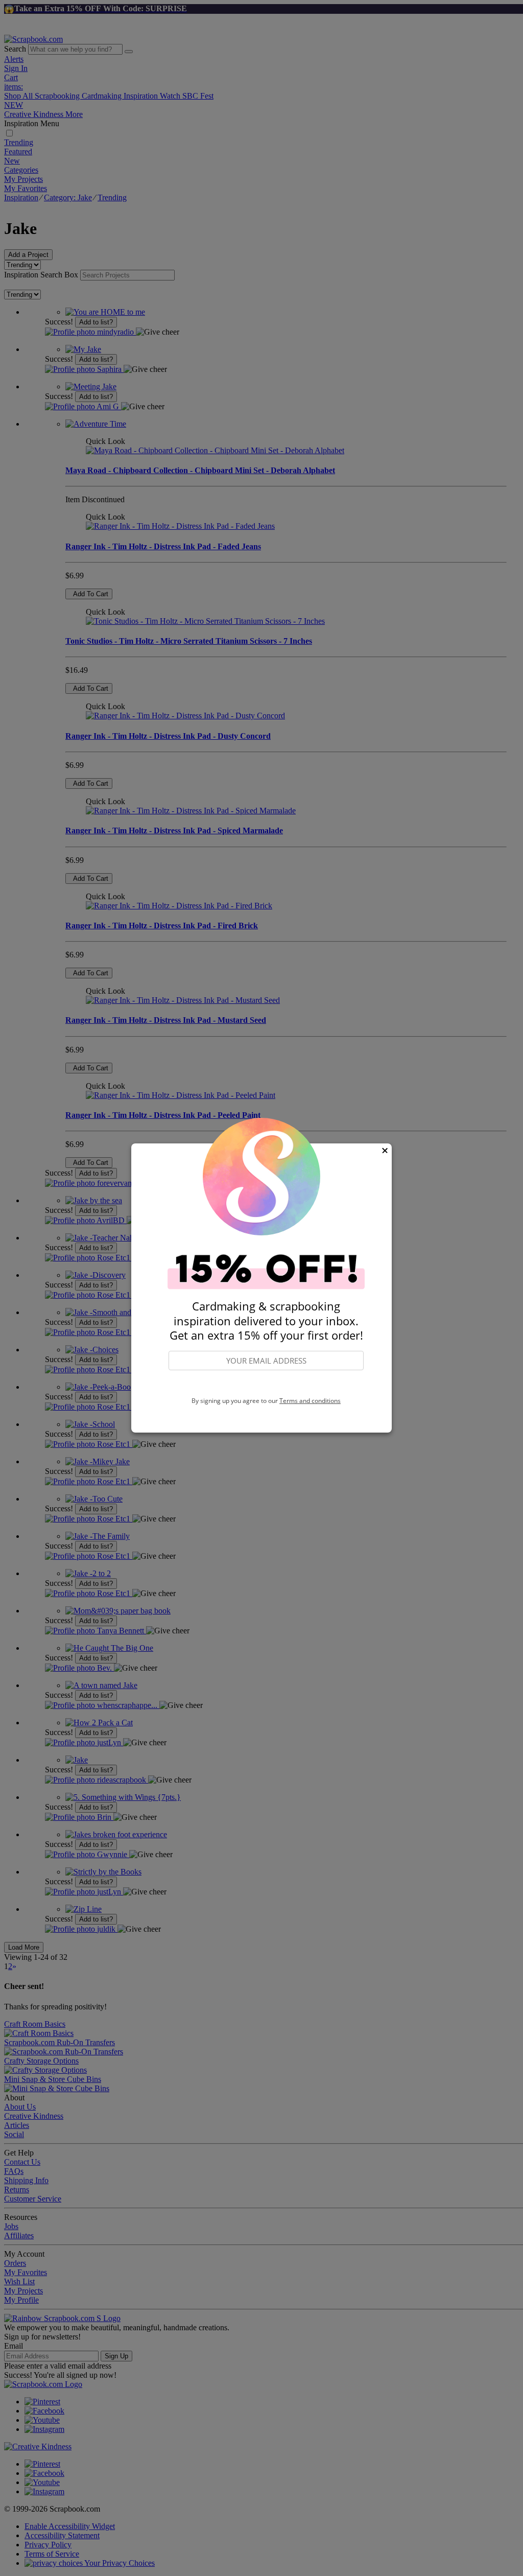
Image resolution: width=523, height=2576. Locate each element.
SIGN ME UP (266, 1384)
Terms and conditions (310, 1401)
